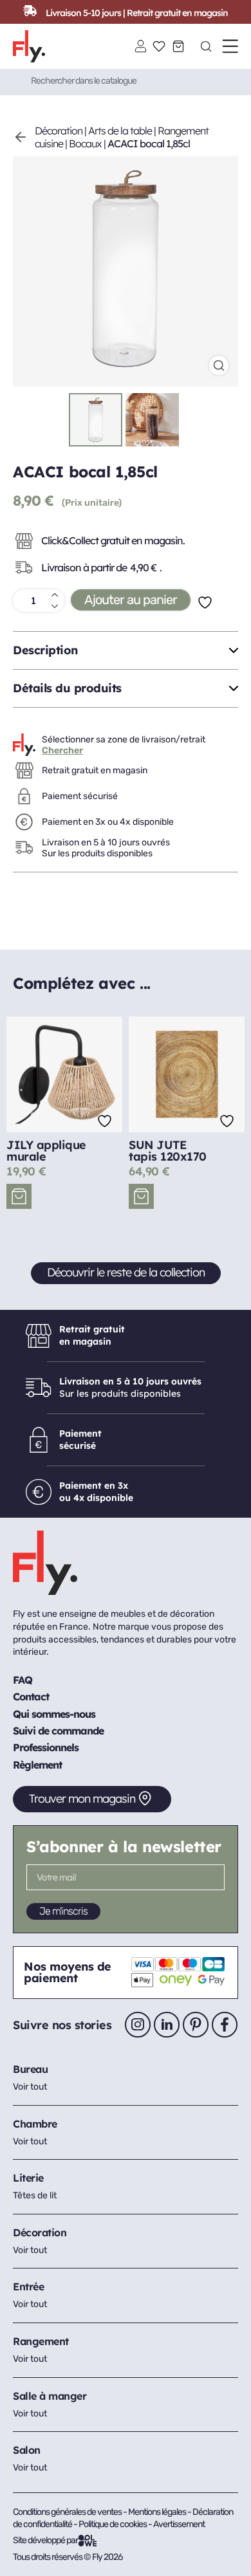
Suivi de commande (58, 1731)
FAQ (23, 1680)
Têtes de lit (35, 2195)
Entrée (28, 2286)
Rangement (41, 2341)
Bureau (30, 2069)
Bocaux (85, 143)
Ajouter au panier (131, 600)
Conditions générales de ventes (67, 2512)
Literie (28, 2178)
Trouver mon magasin (82, 1799)
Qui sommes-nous (54, 1714)
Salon (27, 2450)
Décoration (59, 131)
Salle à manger (50, 2396)
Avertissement (179, 2524)
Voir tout (30, 2087)
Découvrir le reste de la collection (126, 1272)
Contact (31, 1697)
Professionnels (46, 1747)
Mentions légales (158, 2512)
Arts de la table (120, 131)
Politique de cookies (113, 2524)
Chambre (35, 2124)
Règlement (37, 1765)
